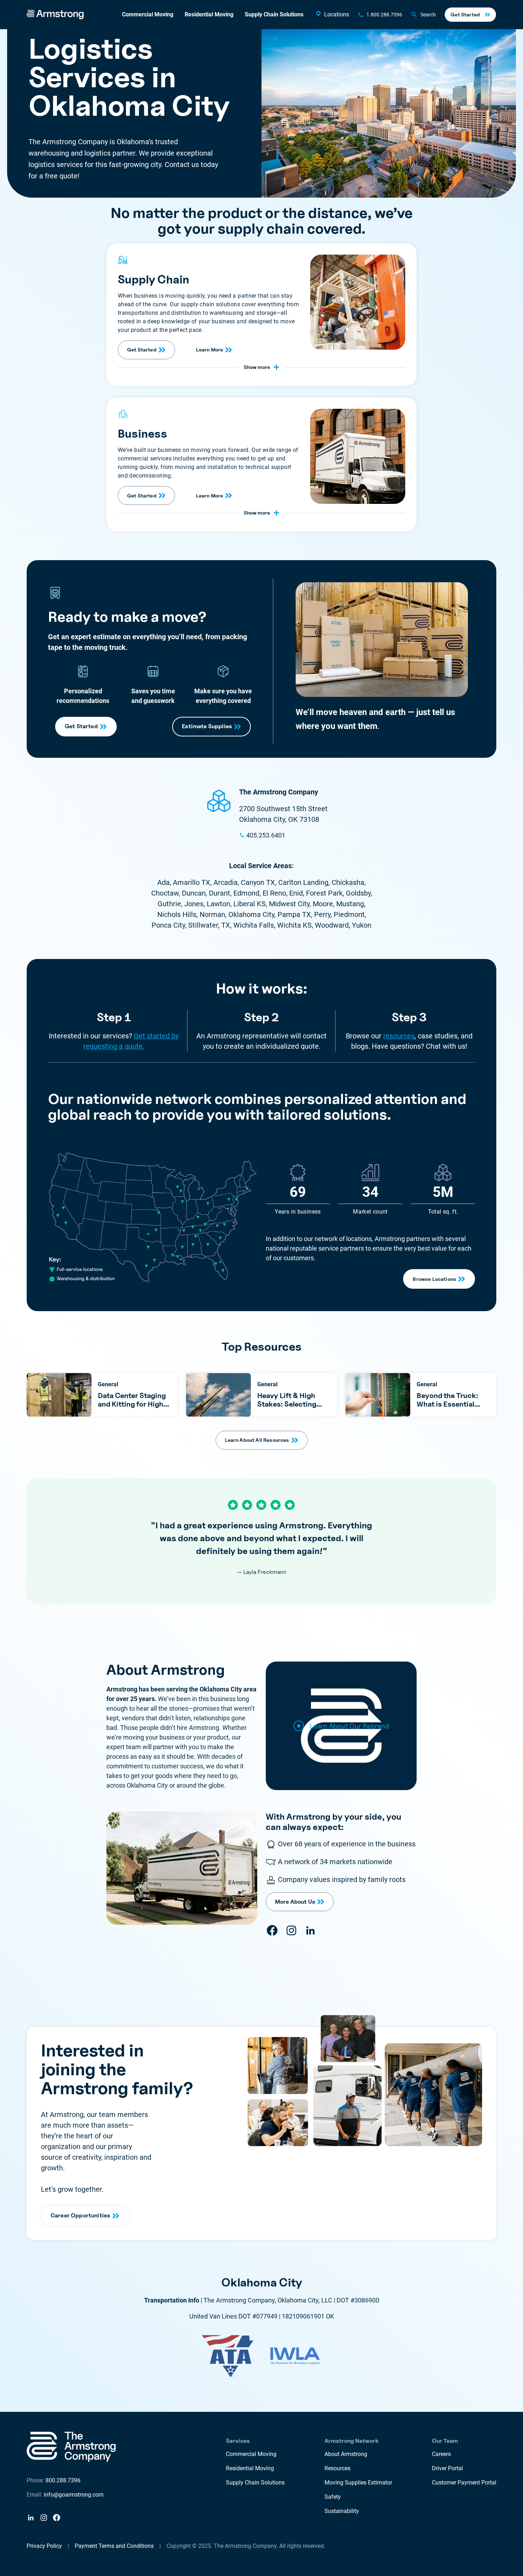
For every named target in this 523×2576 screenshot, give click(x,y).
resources (399, 1036)
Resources (337, 2468)
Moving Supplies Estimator (358, 2483)
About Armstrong (346, 2454)
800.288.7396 (63, 2480)
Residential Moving (209, 14)
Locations (337, 14)
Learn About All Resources (257, 1440)
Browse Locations (434, 1279)
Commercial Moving (148, 14)
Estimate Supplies (207, 726)
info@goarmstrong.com (74, 2495)
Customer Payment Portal (464, 2483)
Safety (333, 2497)
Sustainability (342, 2511)
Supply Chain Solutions (274, 14)
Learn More (210, 350)
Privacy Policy (44, 2546)
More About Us (295, 1902)
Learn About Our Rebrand (349, 1726)
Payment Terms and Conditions (114, 2546)
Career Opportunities (80, 2215)
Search (428, 15)
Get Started (465, 14)
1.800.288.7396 (384, 15)
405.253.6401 (266, 835)
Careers (441, 2454)
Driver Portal (447, 2468)
